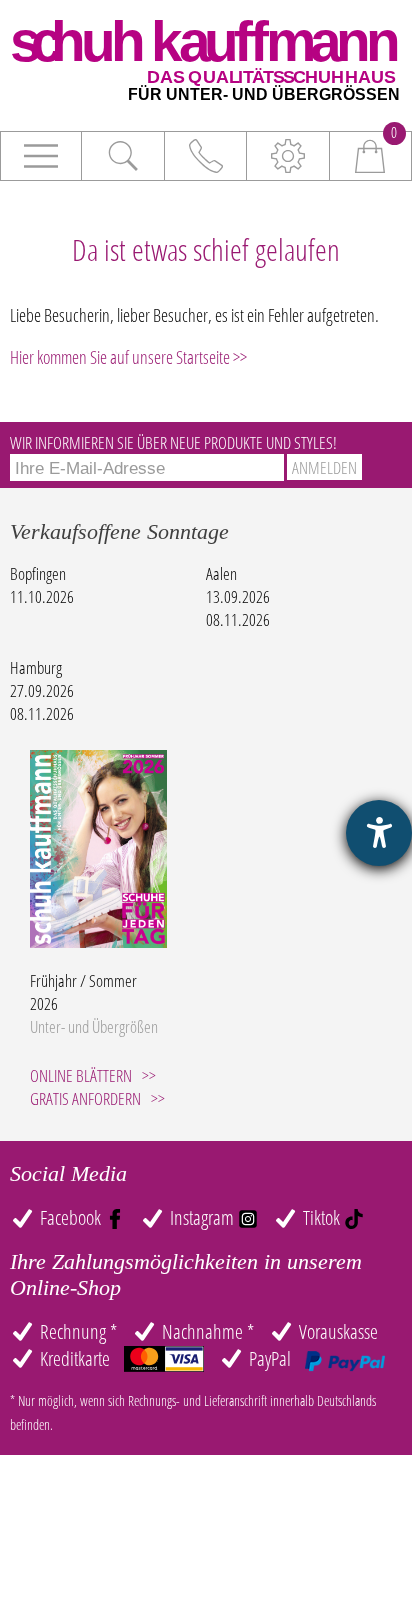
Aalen (221, 573)
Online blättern (81, 1075)
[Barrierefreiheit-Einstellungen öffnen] (379, 833)
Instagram (204, 1217)
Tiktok (323, 1217)
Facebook (72, 1217)
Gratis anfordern (85, 1098)
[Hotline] (206, 156)
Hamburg (36, 667)
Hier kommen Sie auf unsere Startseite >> (128, 357)
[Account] (288, 156)
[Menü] (41, 156)
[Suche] (123, 156)
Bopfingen (38, 573)
